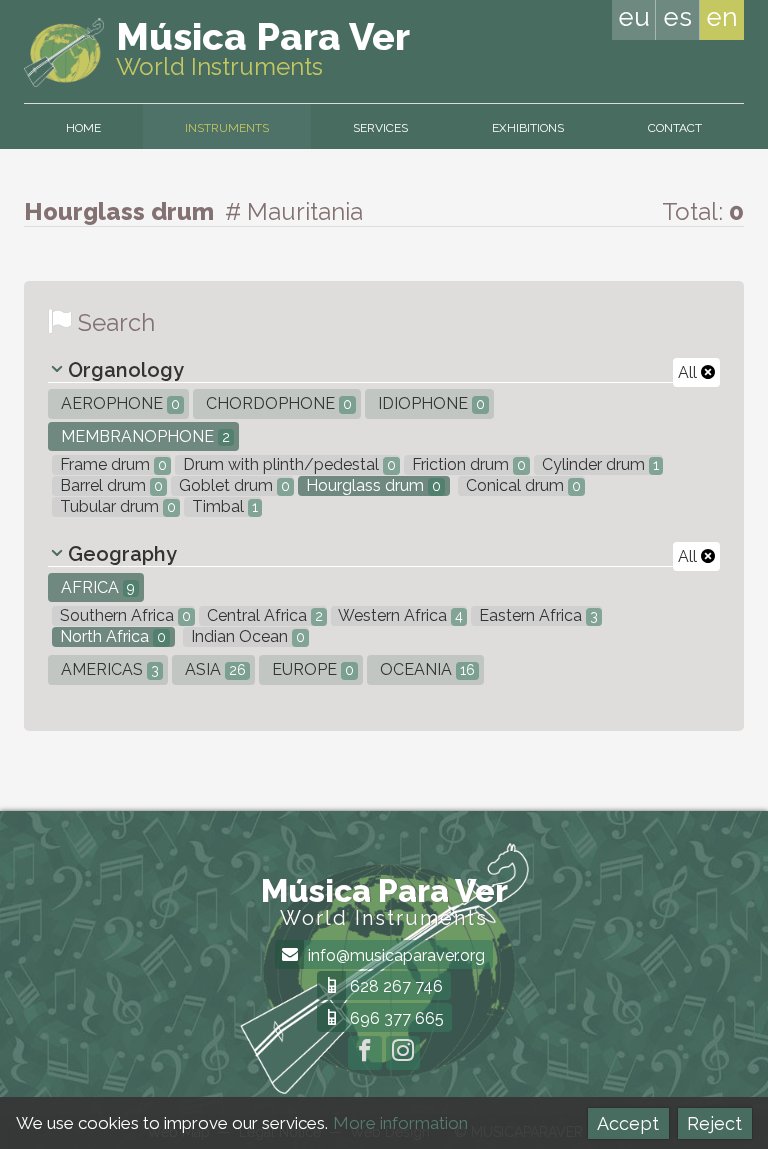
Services (380, 128)
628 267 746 (394, 986)
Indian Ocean (246, 636)
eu (634, 17)
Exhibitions (528, 128)
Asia (213, 669)
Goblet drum (232, 485)
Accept (628, 1123)
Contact (675, 128)
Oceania (425, 669)
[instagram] (403, 1053)
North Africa (111, 636)
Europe (311, 669)
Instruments (227, 128)
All (689, 372)
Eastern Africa (536, 615)
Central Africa (263, 615)
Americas (108, 669)
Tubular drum (116, 506)
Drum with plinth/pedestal (287, 464)
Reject (714, 1123)
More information (400, 1123)
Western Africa (399, 615)
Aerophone (118, 403)
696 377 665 (395, 1018)
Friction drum (467, 464)
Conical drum (521, 485)
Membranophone (143, 436)
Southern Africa (123, 615)
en (722, 17)
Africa (96, 587)
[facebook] (365, 1053)
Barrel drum (109, 485)
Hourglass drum (371, 485)
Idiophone (429, 403)
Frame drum (111, 464)
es (677, 17)
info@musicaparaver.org (394, 955)
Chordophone (277, 403)
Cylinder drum (598, 464)
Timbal (223, 506)
